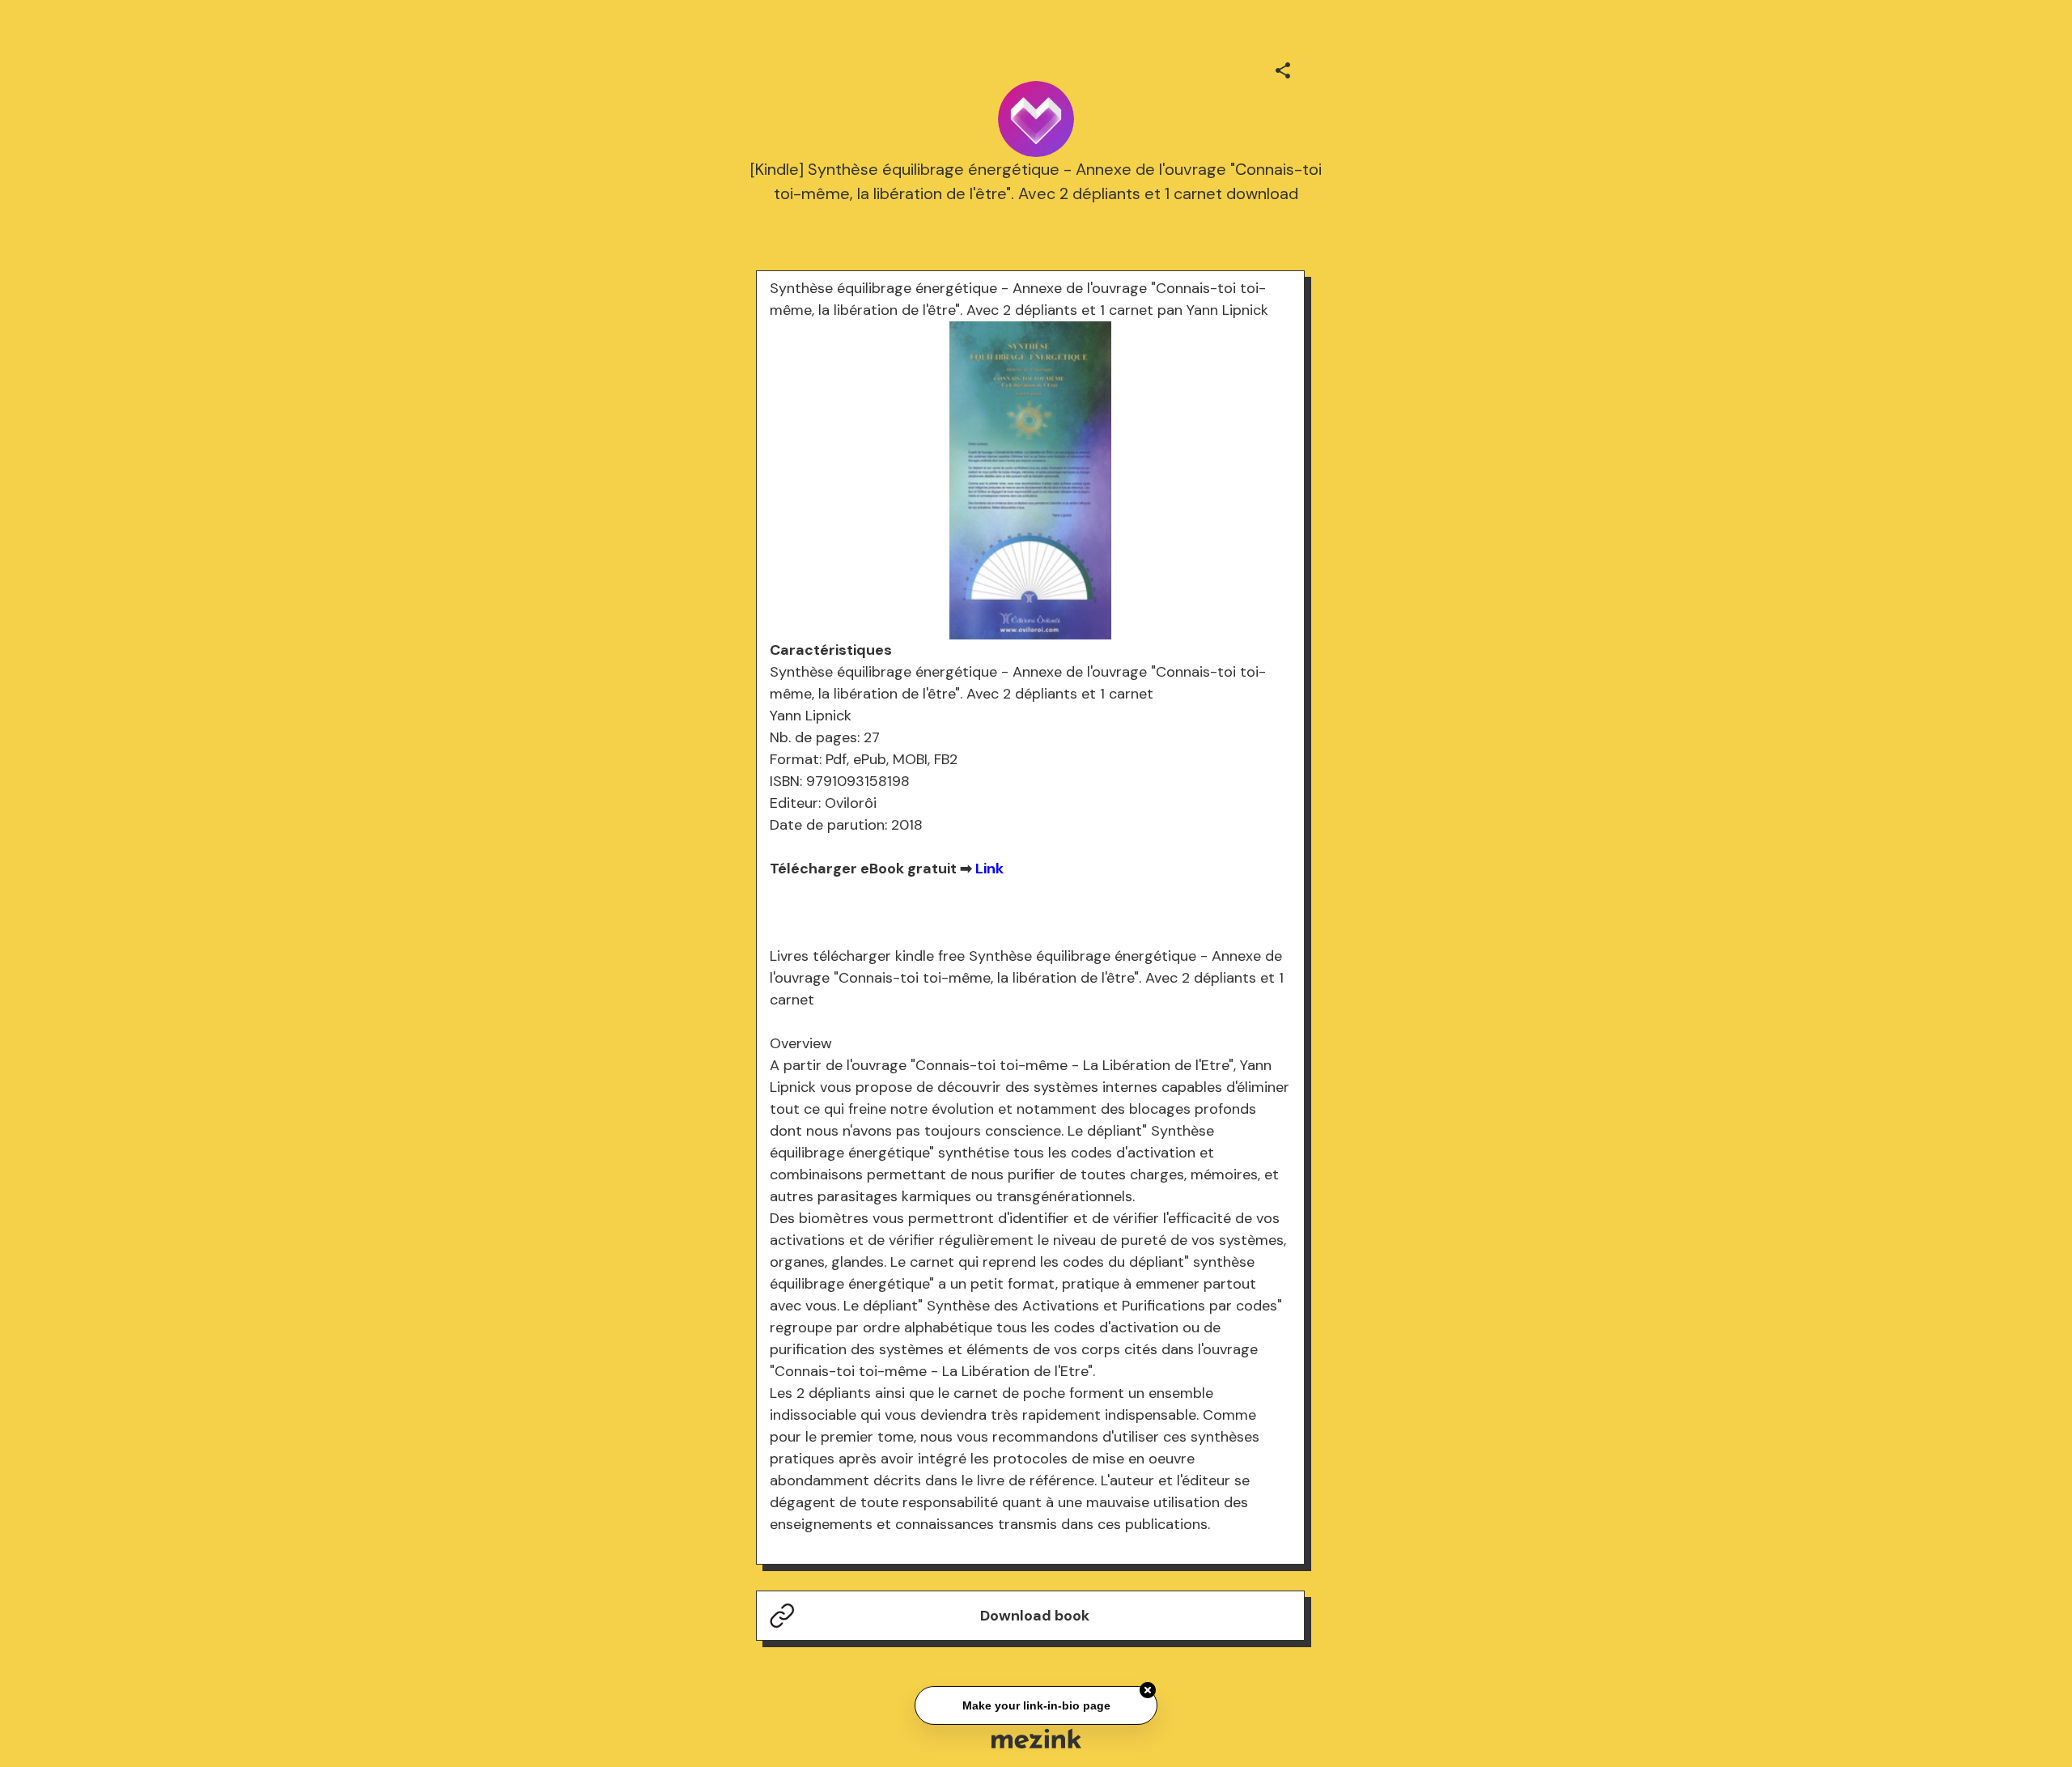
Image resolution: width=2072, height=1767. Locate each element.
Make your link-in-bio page (1036, 1703)
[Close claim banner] (1148, 1688)
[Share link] (1283, 68)
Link (989, 869)
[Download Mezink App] (1036, 1738)
